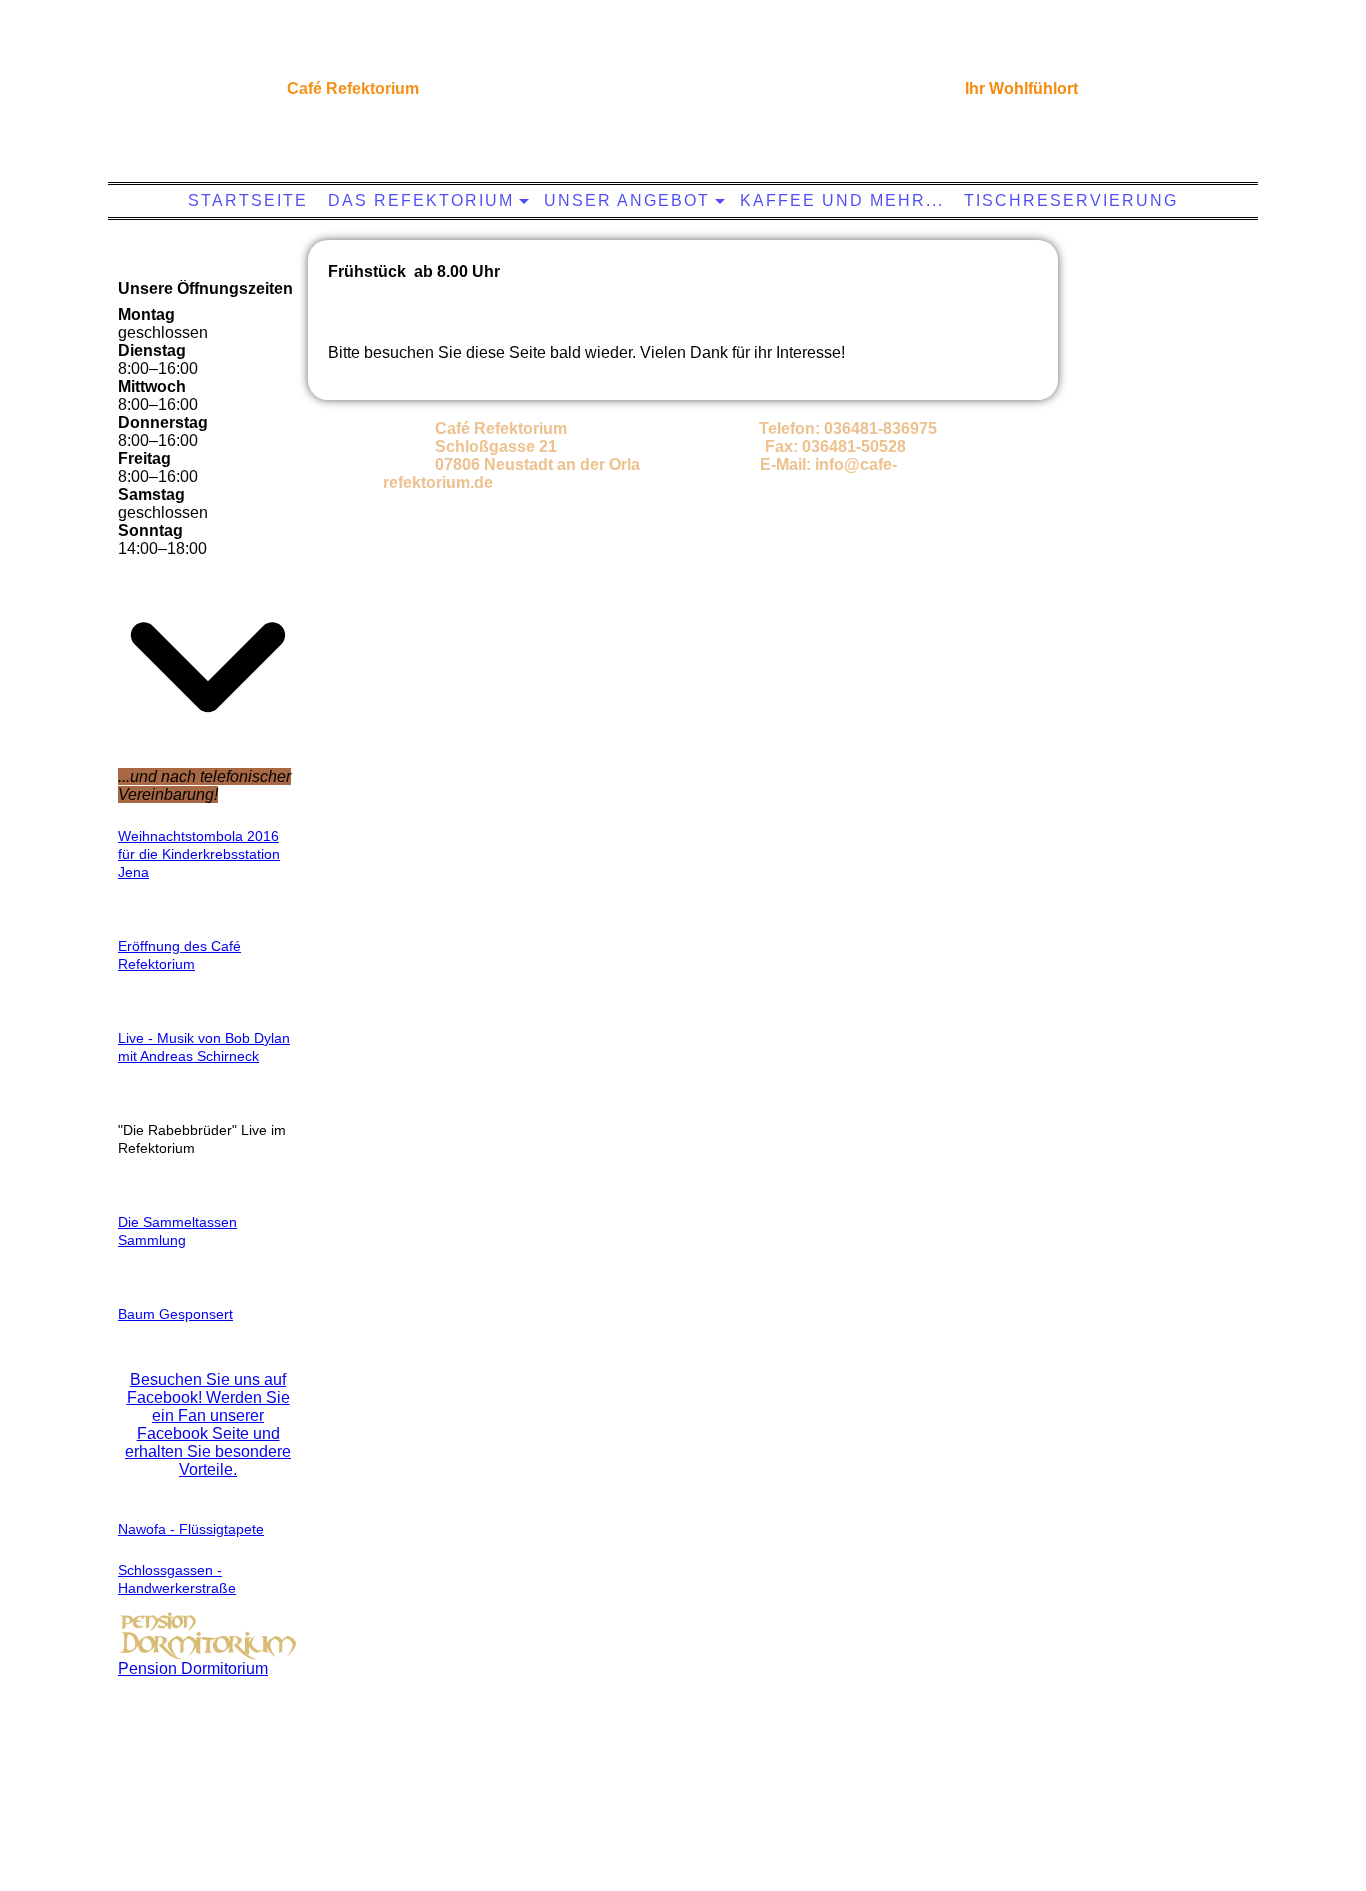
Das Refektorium (421, 200)
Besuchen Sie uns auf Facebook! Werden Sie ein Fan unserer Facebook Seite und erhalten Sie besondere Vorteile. (208, 1424)
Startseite (248, 200)
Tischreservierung (1071, 200)
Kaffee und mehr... (842, 200)
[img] (678, 85)
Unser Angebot (627, 200)
